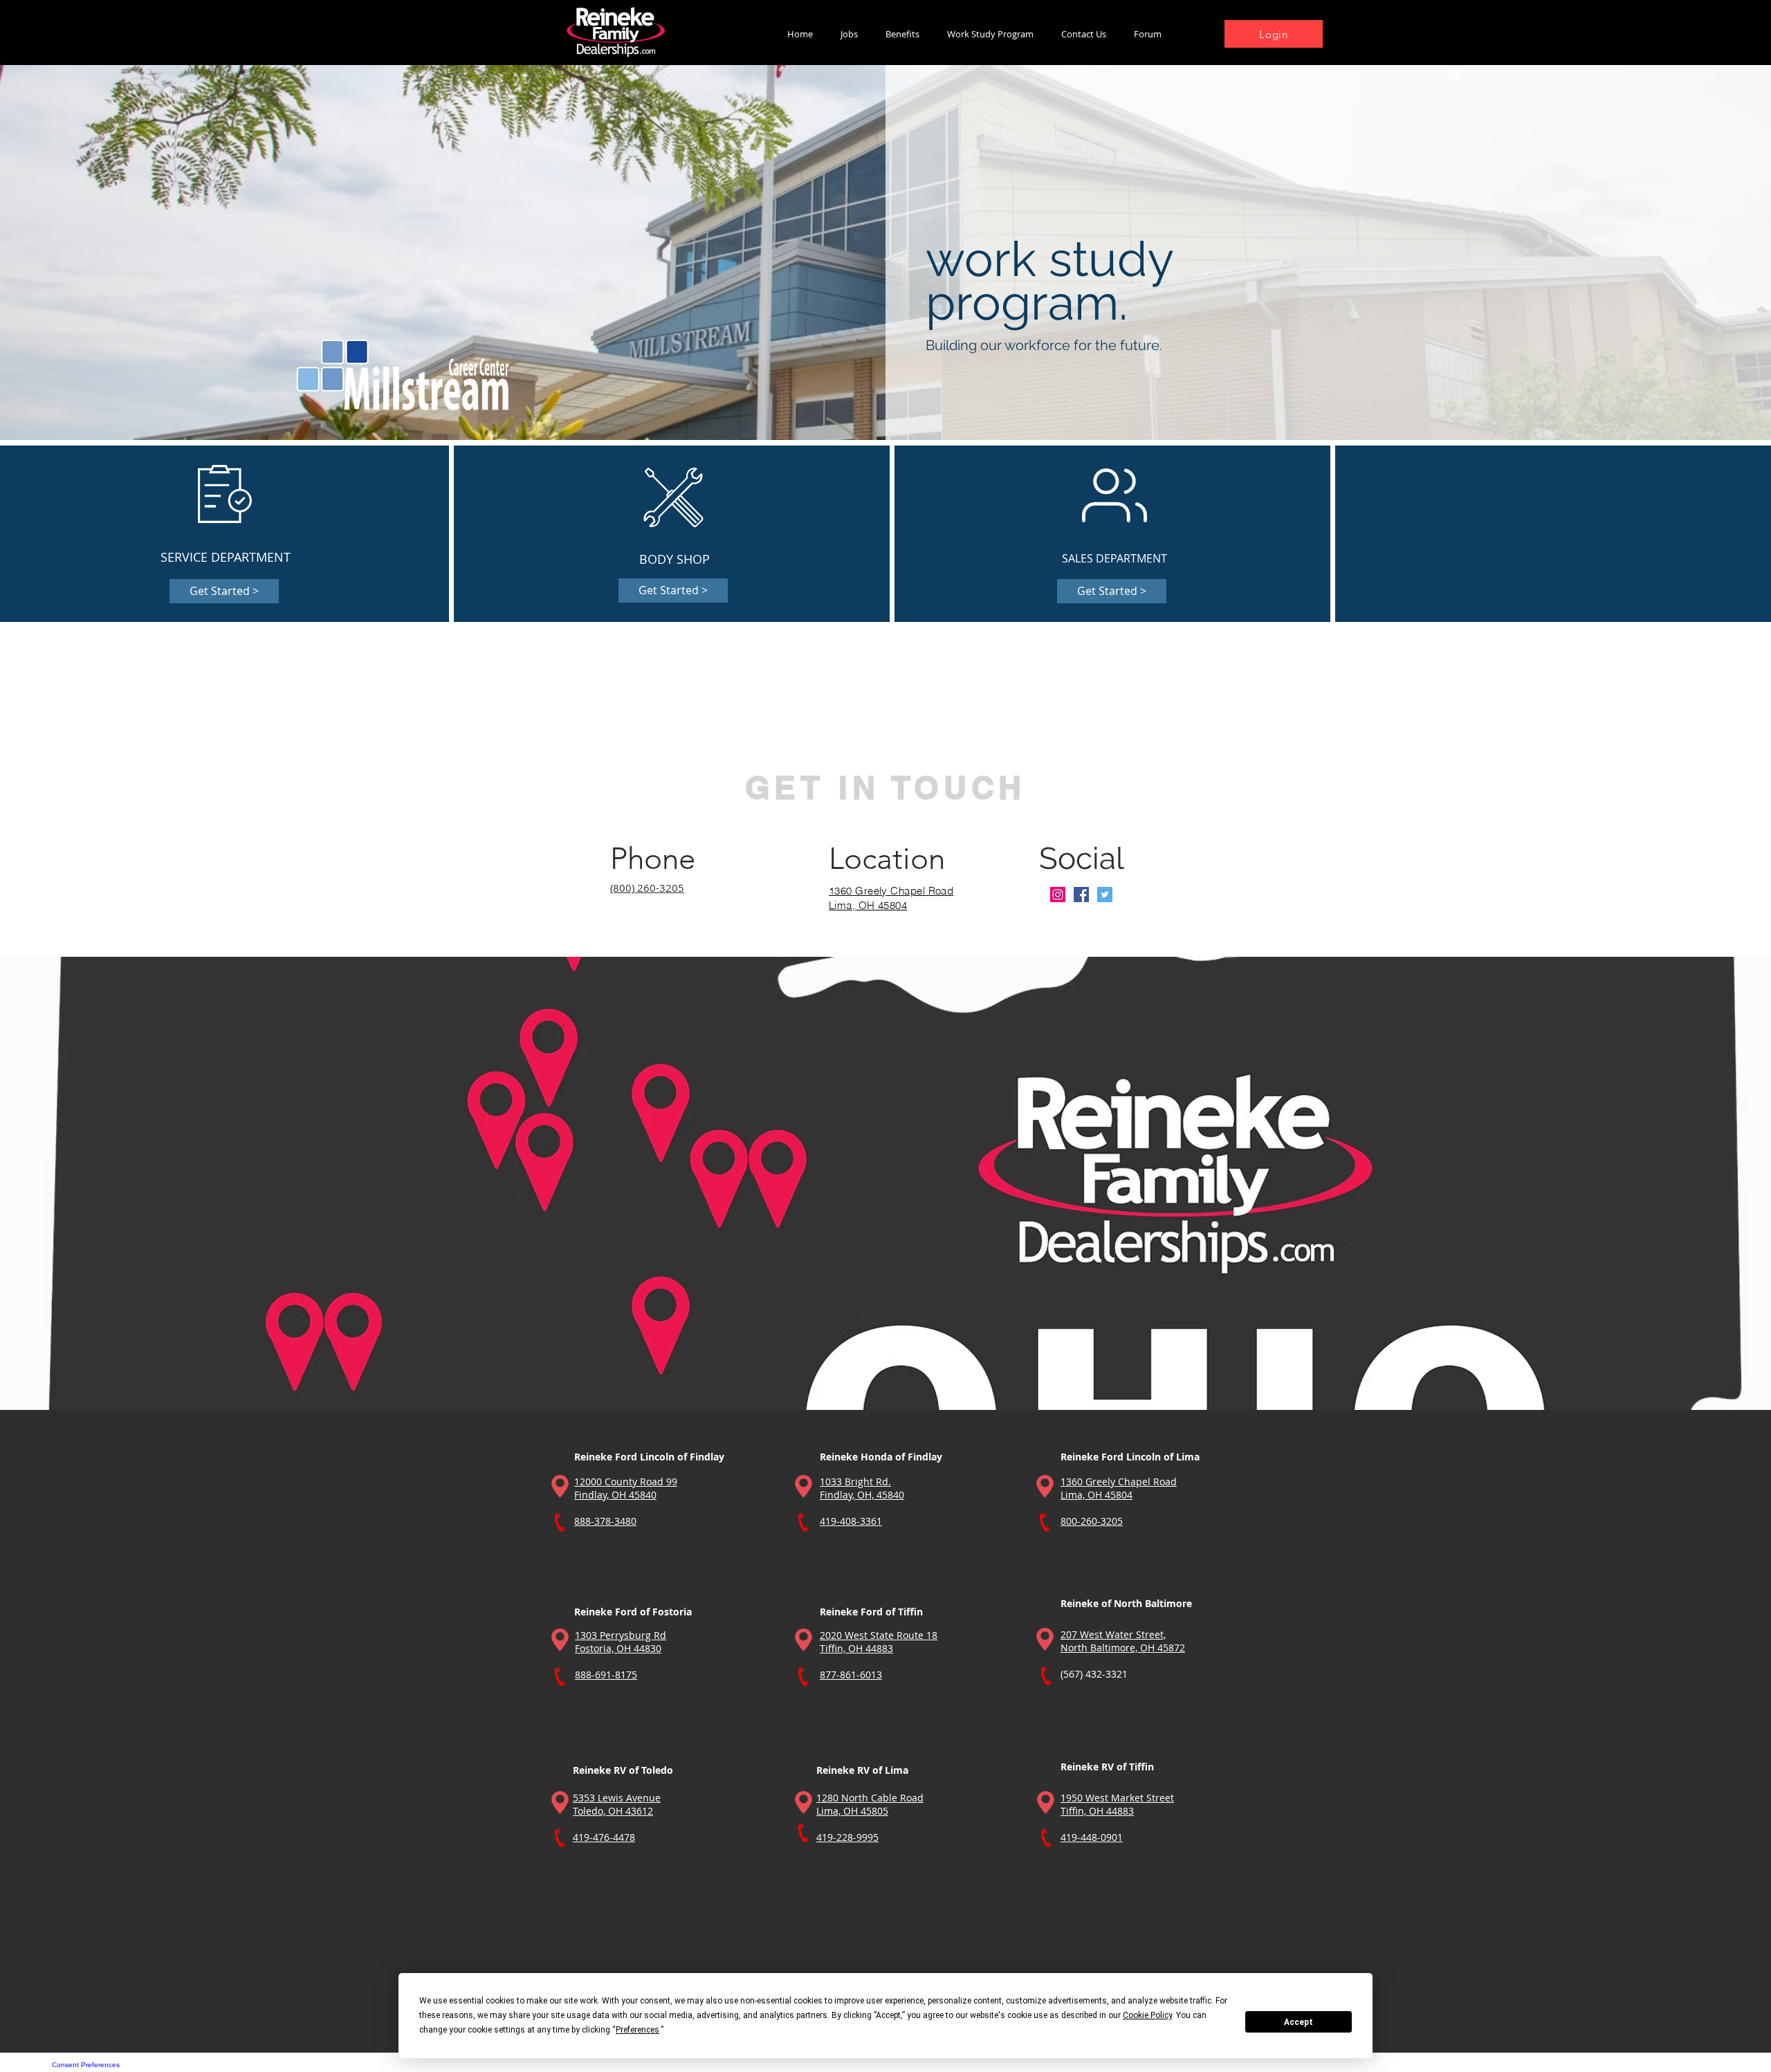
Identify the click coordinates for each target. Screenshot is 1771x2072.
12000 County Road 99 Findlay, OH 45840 (626, 1488)
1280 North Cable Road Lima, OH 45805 (870, 1804)
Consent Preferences (86, 2065)
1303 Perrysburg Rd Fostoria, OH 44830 (621, 1642)
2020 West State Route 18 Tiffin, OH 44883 (879, 1642)
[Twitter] (1105, 895)
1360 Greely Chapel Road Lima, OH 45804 (1119, 1488)
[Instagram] (1058, 895)
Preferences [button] (637, 2030)
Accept (1299, 2022)
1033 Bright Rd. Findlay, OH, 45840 (862, 1488)
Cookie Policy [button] (1147, 2015)
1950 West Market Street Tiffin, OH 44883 (1117, 1804)
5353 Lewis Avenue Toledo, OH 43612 (617, 1804)
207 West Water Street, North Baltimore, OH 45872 (1123, 1641)
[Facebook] (1081, 895)
